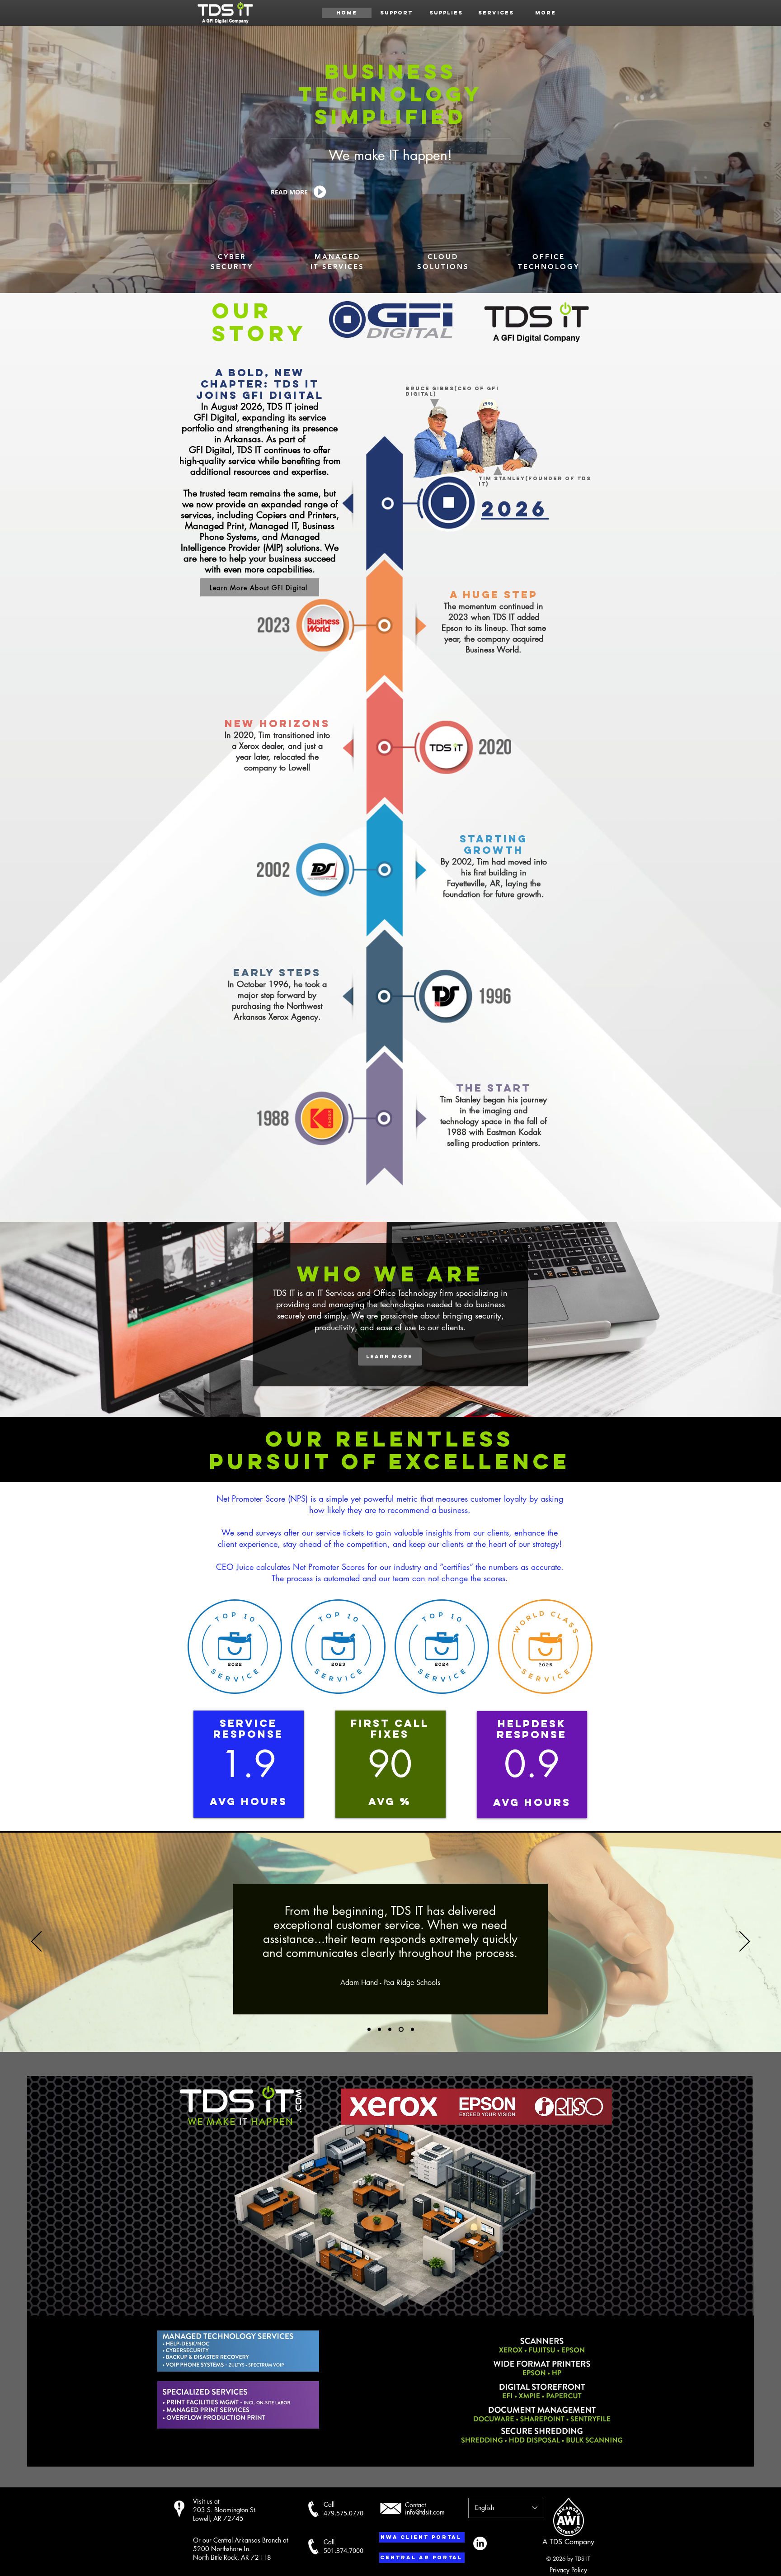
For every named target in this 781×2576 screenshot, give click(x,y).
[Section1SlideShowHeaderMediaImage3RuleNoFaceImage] (390, 2029)
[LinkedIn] (480, 2543)
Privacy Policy (568, 2570)
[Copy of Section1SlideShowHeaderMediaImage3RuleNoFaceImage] (400, 2029)
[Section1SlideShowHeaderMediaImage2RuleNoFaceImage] (379, 2029)
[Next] (745, 1942)
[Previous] (36, 1942)
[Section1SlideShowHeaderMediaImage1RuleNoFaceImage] (369, 2029)
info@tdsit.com (425, 2512)
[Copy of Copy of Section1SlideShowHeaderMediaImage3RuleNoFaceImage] (412, 2029)
